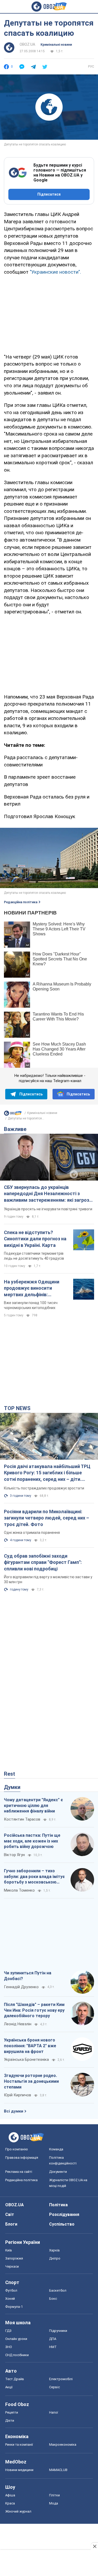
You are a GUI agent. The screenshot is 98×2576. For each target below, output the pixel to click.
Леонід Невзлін (18, 2024)
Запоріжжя (14, 2258)
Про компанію (17, 2149)
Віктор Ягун (14, 1855)
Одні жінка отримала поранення (32, 1533)
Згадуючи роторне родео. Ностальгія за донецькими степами (31, 2081)
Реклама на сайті (19, 2172)
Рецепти (12, 2412)
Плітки (54, 2495)
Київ (9, 2250)
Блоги (11, 2224)
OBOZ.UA (27, 44)
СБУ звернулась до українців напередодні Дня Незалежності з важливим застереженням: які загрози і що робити (49, 1194)
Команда (56, 2149)
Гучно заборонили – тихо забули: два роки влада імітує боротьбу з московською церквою (34, 1877)
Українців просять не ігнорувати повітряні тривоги (48, 1209)
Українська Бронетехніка (26, 2059)
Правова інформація (22, 2158)
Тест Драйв (15, 2379)
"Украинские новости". (55, 272)
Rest (10, 1774)
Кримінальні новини (56, 45)
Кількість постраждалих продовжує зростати (44, 1488)
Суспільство (62, 2224)
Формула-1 (14, 2307)
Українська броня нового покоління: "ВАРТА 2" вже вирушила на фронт (30, 2046)
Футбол (11, 2290)
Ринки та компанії (19, 2445)
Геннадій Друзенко (21, 1987)
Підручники (58, 2331)
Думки (12, 1787)
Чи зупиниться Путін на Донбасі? (28, 1976)
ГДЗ (8, 2331)
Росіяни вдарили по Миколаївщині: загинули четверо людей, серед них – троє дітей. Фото (47, 1518)
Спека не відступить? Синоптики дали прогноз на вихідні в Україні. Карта (35, 1239)
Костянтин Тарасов (22, 1819)
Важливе (15, 1129)
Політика (58, 2205)
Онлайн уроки (16, 2339)
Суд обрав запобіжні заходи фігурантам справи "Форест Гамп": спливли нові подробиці (43, 1562)
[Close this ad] (94, 2546)
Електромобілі (61, 2379)
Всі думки (14, 2111)
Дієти (10, 2420)
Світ (10, 2214)
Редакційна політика (21, 902)
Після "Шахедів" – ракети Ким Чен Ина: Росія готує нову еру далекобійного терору (34, 2010)
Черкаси (12, 2266)
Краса (10, 2503)
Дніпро (55, 2258)
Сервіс (54, 2387)
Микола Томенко (19, 1890)
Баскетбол (58, 2290)
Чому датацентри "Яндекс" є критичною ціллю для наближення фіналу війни (33, 1805)
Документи (58, 2172)
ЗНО (9, 2347)
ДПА (53, 2339)
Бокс (53, 2299)
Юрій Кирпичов (18, 2095)
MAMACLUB (58, 2470)
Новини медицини (19, 2470)
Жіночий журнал (18, 2511)
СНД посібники (17, 2355)
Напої (54, 2412)
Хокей (10, 2299)
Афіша (10, 2495)
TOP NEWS (17, 1408)
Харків (54, 2250)
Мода (54, 2503)
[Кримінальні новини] (13, 1114)
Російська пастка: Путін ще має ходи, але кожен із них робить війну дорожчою (32, 1841)
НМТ (53, 2347)
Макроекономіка (63, 2445)
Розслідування (64, 2214)
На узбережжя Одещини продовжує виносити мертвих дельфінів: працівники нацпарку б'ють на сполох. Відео (34, 1288)
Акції (9, 2387)
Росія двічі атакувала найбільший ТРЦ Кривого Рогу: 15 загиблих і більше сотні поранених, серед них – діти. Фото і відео (47, 1473)
